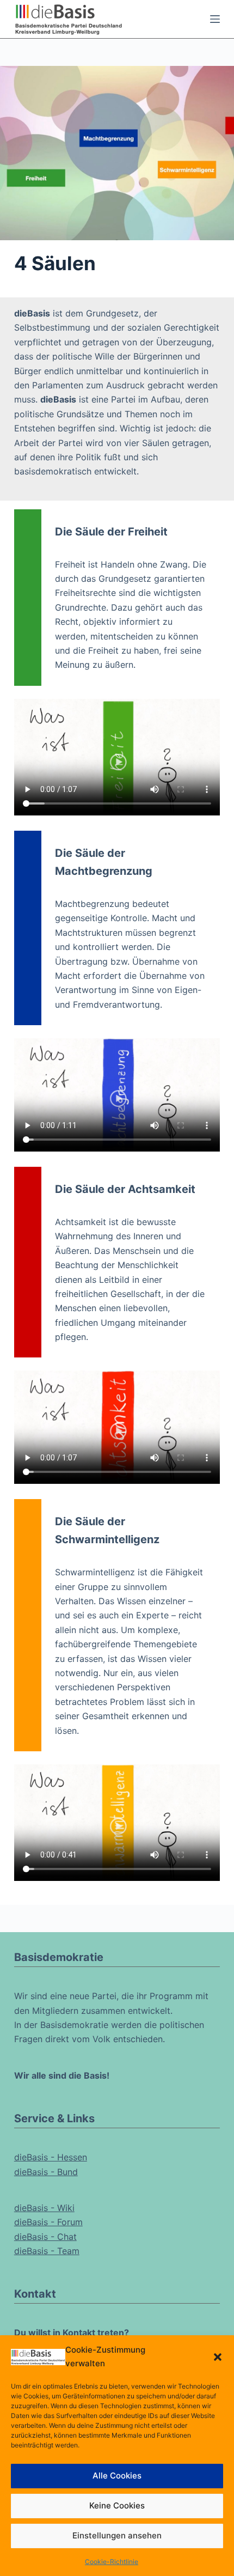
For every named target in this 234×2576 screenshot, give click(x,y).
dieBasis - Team (47, 2251)
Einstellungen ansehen (117, 2535)
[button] (218, 2357)
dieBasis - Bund (46, 2172)
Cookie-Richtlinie (112, 2562)
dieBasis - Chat (45, 2237)
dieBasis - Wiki (44, 2208)
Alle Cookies (117, 2475)
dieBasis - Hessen (51, 2157)
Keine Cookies (117, 2505)
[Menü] (215, 19)
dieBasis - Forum (48, 2222)
